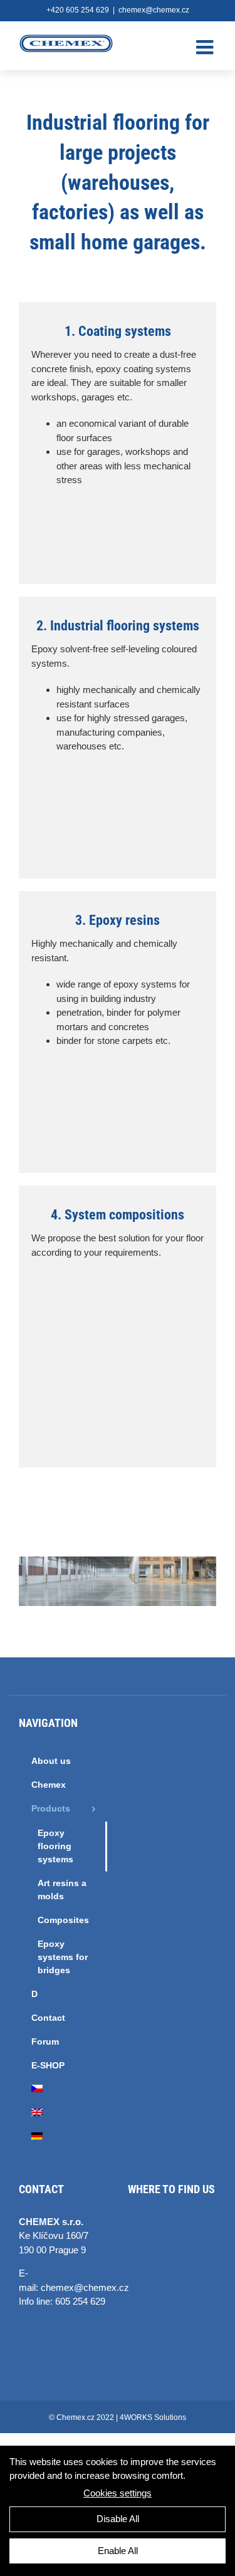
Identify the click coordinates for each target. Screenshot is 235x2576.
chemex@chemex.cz (154, 10)
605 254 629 (80, 2301)
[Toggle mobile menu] (206, 47)
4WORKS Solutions (153, 2417)
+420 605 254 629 (78, 10)
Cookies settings (118, 2493)
